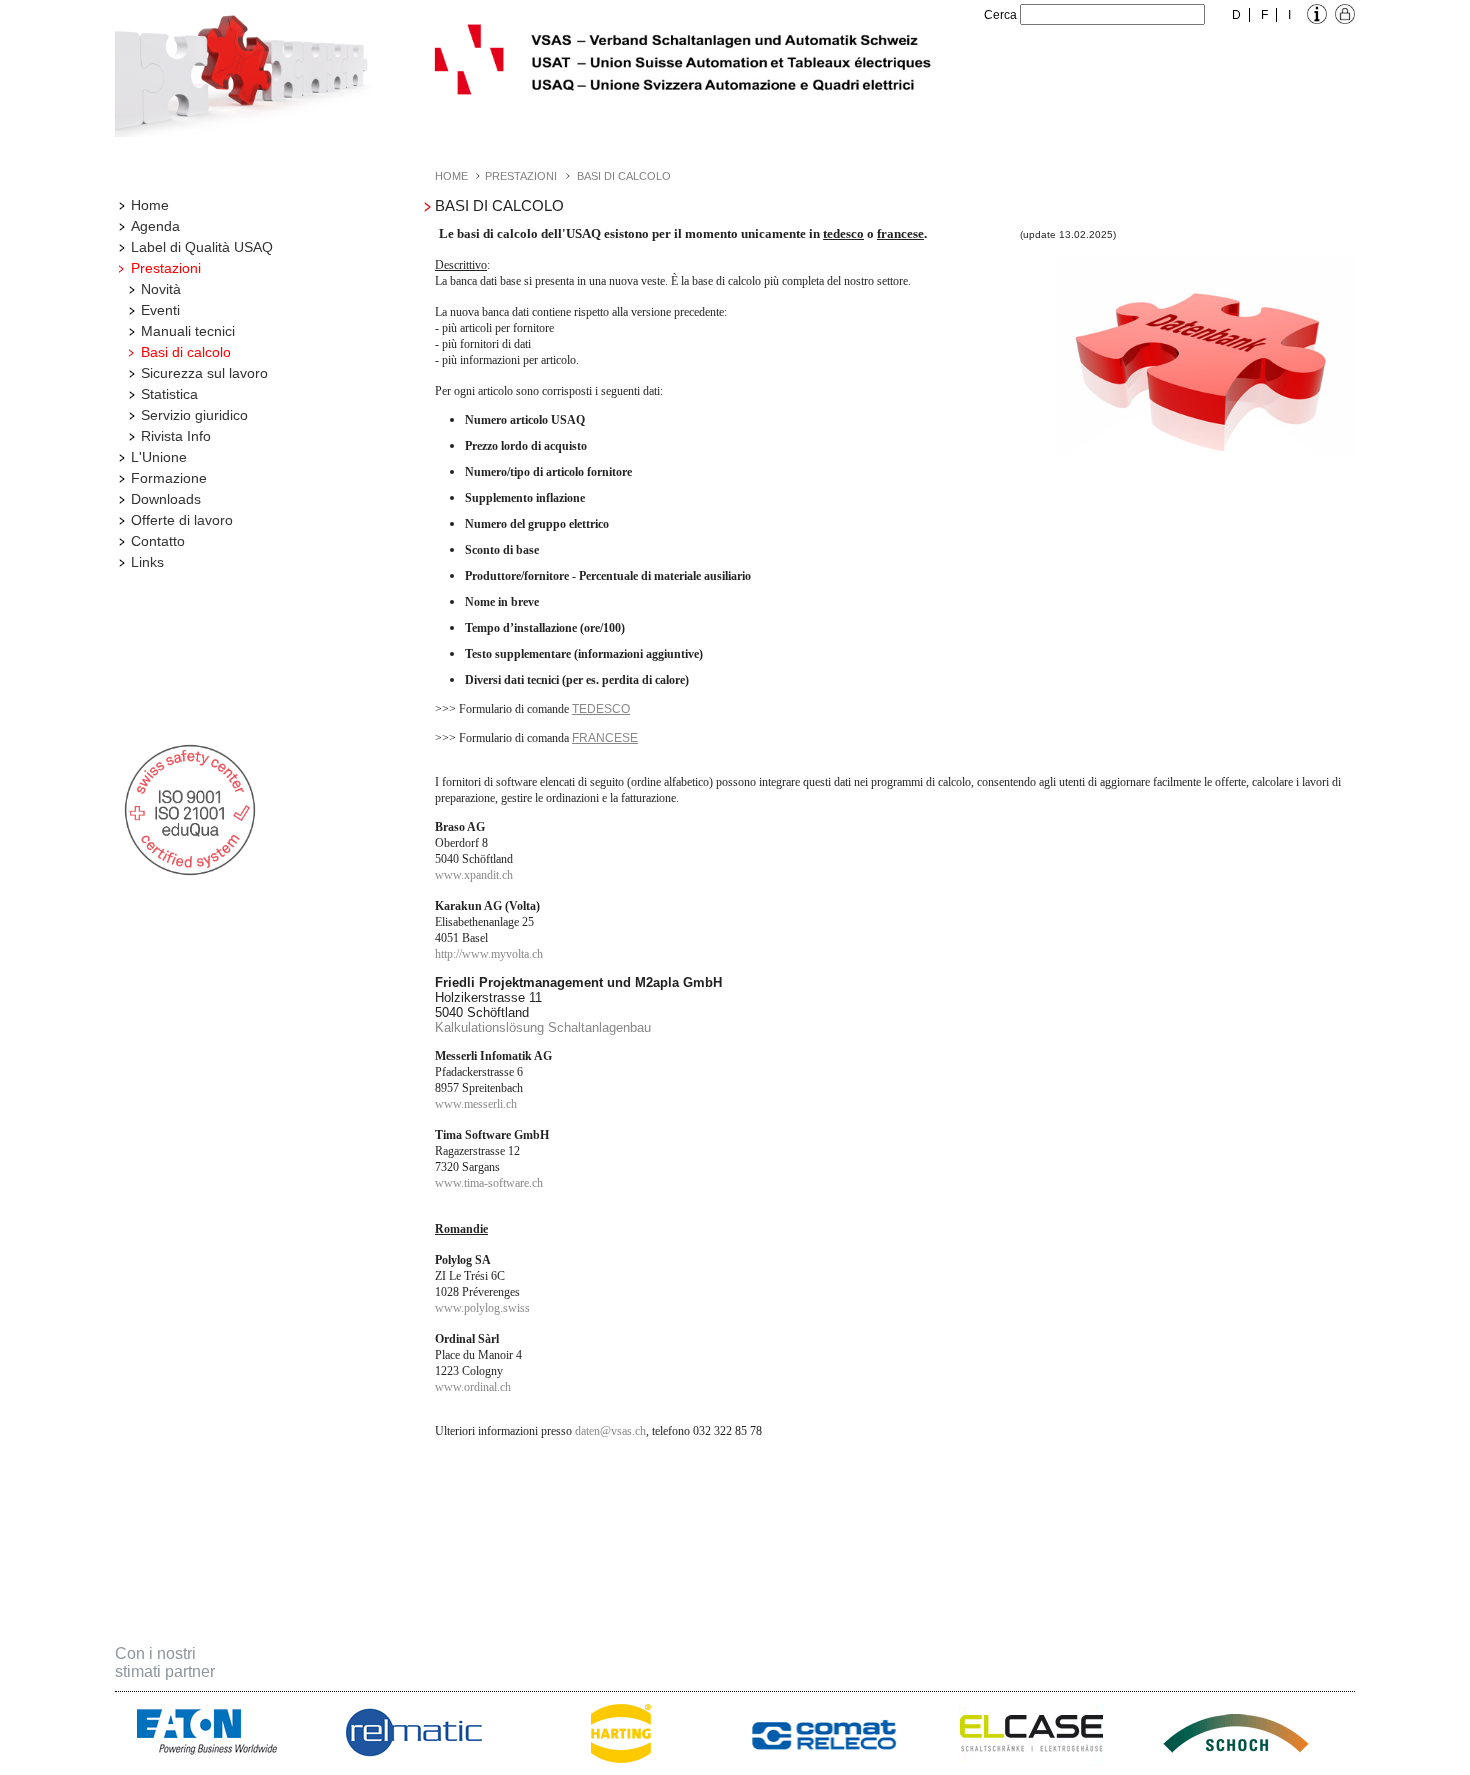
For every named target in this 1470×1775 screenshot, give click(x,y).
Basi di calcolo (186, 352)
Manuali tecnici (188, 331)
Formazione (169, 478)
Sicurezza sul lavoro (204, 373)
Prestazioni (166, 268)
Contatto (158, 541)
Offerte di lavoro (182, 520)
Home (150, 205)
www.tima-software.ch (489, 1183)
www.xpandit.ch (474, 875)
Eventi (160, 310)
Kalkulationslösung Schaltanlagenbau (543, 1027)
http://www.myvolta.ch (489, 954)
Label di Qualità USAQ (202, 247)
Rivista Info (176, 436)
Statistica (169, 394)
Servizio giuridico (194, 415)
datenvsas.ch (610, 1431)
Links (147, 562)
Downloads (166, 499)
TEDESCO (601, 709)
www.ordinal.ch (473, 1387)
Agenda (155, 226)
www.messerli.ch (477, 1104)
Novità (161, 289)
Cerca (1000, 15)
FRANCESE (605, 738)
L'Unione (159, 457)
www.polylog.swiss (482, 1308)
